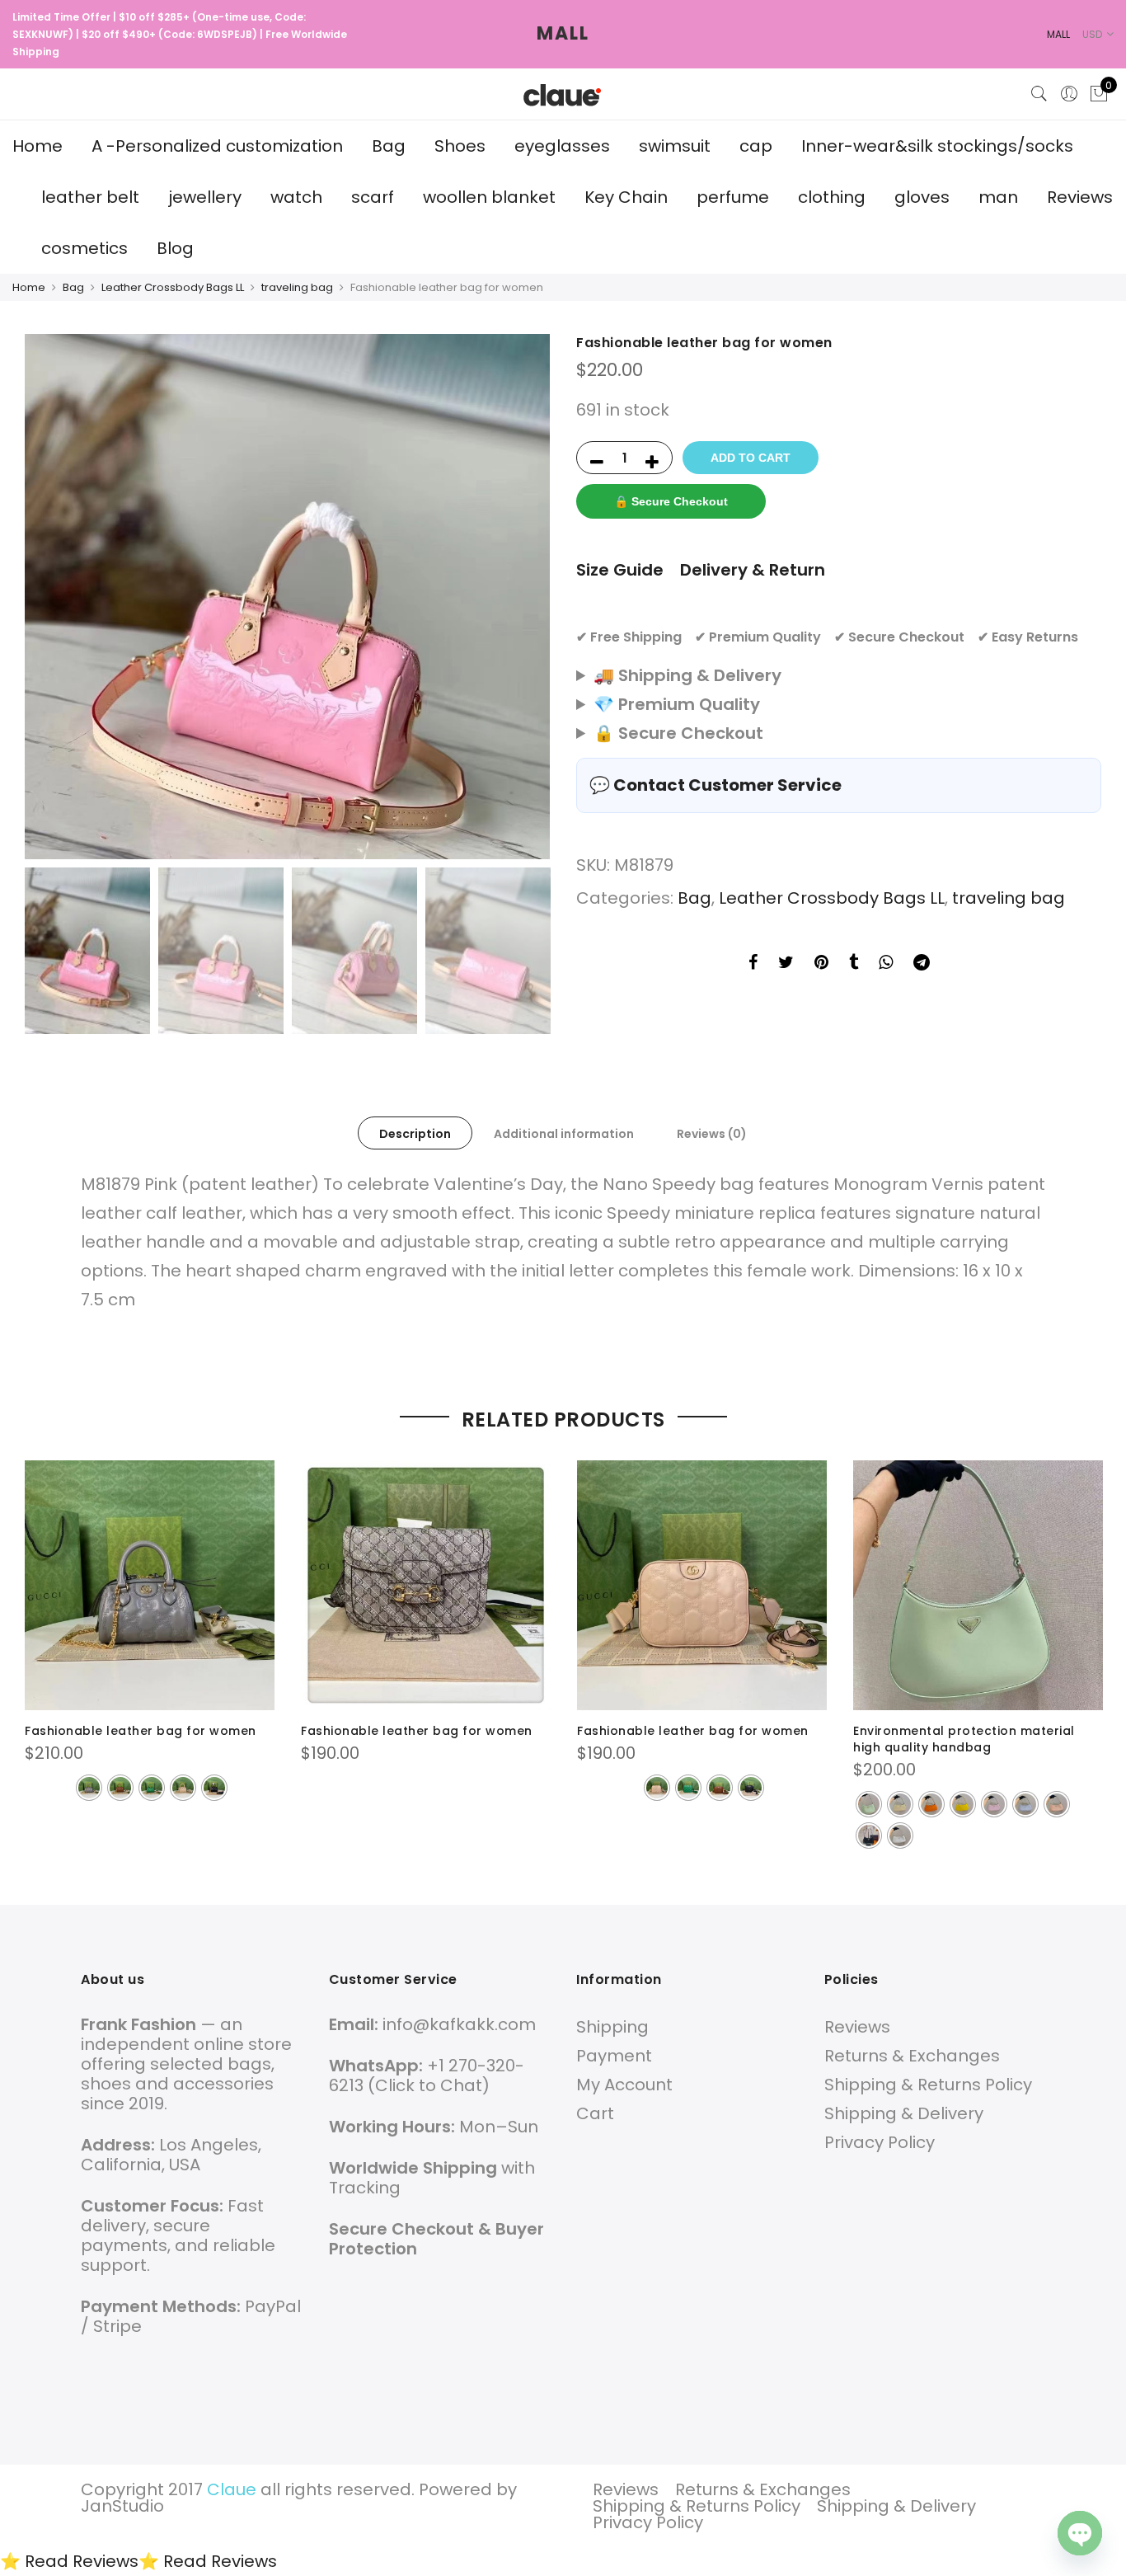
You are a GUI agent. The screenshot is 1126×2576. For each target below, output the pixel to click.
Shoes (460, 146)
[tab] (415, 1133)
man (998, 197)
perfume (733, 197)
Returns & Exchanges (912, 2056)
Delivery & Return (753, 570)
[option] (287, 597)
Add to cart (751, 458)
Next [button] (522, 597)
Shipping (612, 2027)
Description (415, 1134)
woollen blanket (489, 197)
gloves (922, 197)
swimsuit (675, 146)
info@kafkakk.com (459, 2024)
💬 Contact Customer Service (715, 785)
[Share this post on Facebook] (753, 964)
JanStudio (122, 2506)
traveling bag (297, 287)
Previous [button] (53, 597)
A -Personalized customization (217, 146)
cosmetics (84, 248)
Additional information (564, 1134)
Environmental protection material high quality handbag (964, 1739)
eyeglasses (562, 146)
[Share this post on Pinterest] (821, 964)
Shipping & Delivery (904, 2113)
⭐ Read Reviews (69, 2561)
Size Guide (620, 570)
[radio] (89, 1788)
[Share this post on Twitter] (786, 964)
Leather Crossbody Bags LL (173, 287)
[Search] (1039, 94)
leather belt (90, 197)
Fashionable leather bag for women (141, 1731)
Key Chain (626, 197)
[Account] (1069, 94)
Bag (389, 146)
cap (756, 146)
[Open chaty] (1080, 2533)
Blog (175, 248)
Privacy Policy (880, 2142)
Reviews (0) (712, 1134)
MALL (563, 33)
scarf (373, 197)
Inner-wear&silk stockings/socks (937, 146)
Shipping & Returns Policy (928, 2085)
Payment (614, 2056)
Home (38, 146)
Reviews (1080, 197)
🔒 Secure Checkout (671, 501)
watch (296, 197)
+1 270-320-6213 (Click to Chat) (427, 2075)
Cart (595, 2113)
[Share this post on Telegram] (922, 964)
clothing (832, 197)
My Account (624, 2085)
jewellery (205, 197)
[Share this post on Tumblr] (854, 964)
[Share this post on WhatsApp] (886, 964)
